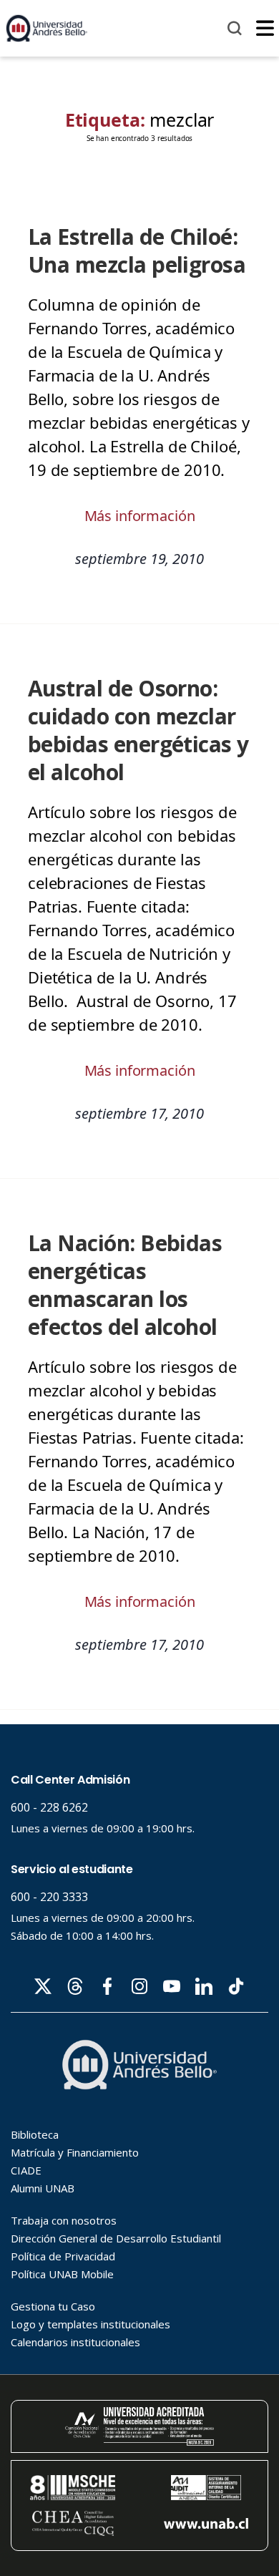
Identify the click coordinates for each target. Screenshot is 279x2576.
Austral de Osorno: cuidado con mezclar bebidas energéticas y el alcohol (138, 730)
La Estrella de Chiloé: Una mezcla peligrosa (137, 251)
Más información (140, 516)
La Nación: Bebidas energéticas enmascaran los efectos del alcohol (125, 1285)
